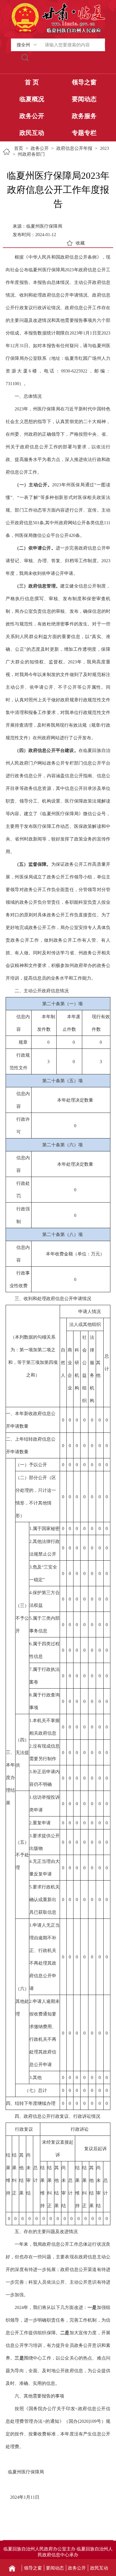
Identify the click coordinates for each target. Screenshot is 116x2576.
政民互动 (32, 133)
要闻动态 (84, 99)
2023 (104, 148)
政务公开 (32, 116)
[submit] (25, 57)
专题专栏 (84, 133)
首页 (19, 148)
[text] (72, 45)
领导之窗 (84, 82)
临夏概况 (32, 99)
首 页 (32, 82)
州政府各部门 (31, 154)
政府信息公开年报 (74, 148)
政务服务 (84, 116)
